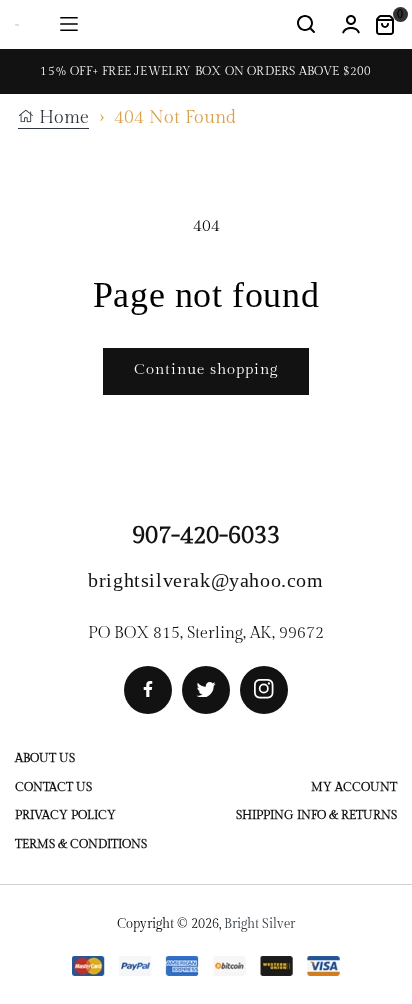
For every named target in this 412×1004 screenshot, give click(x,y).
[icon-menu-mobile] (69, 24)
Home (61, 118)
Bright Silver (259, 924)
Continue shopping (206, 369)
